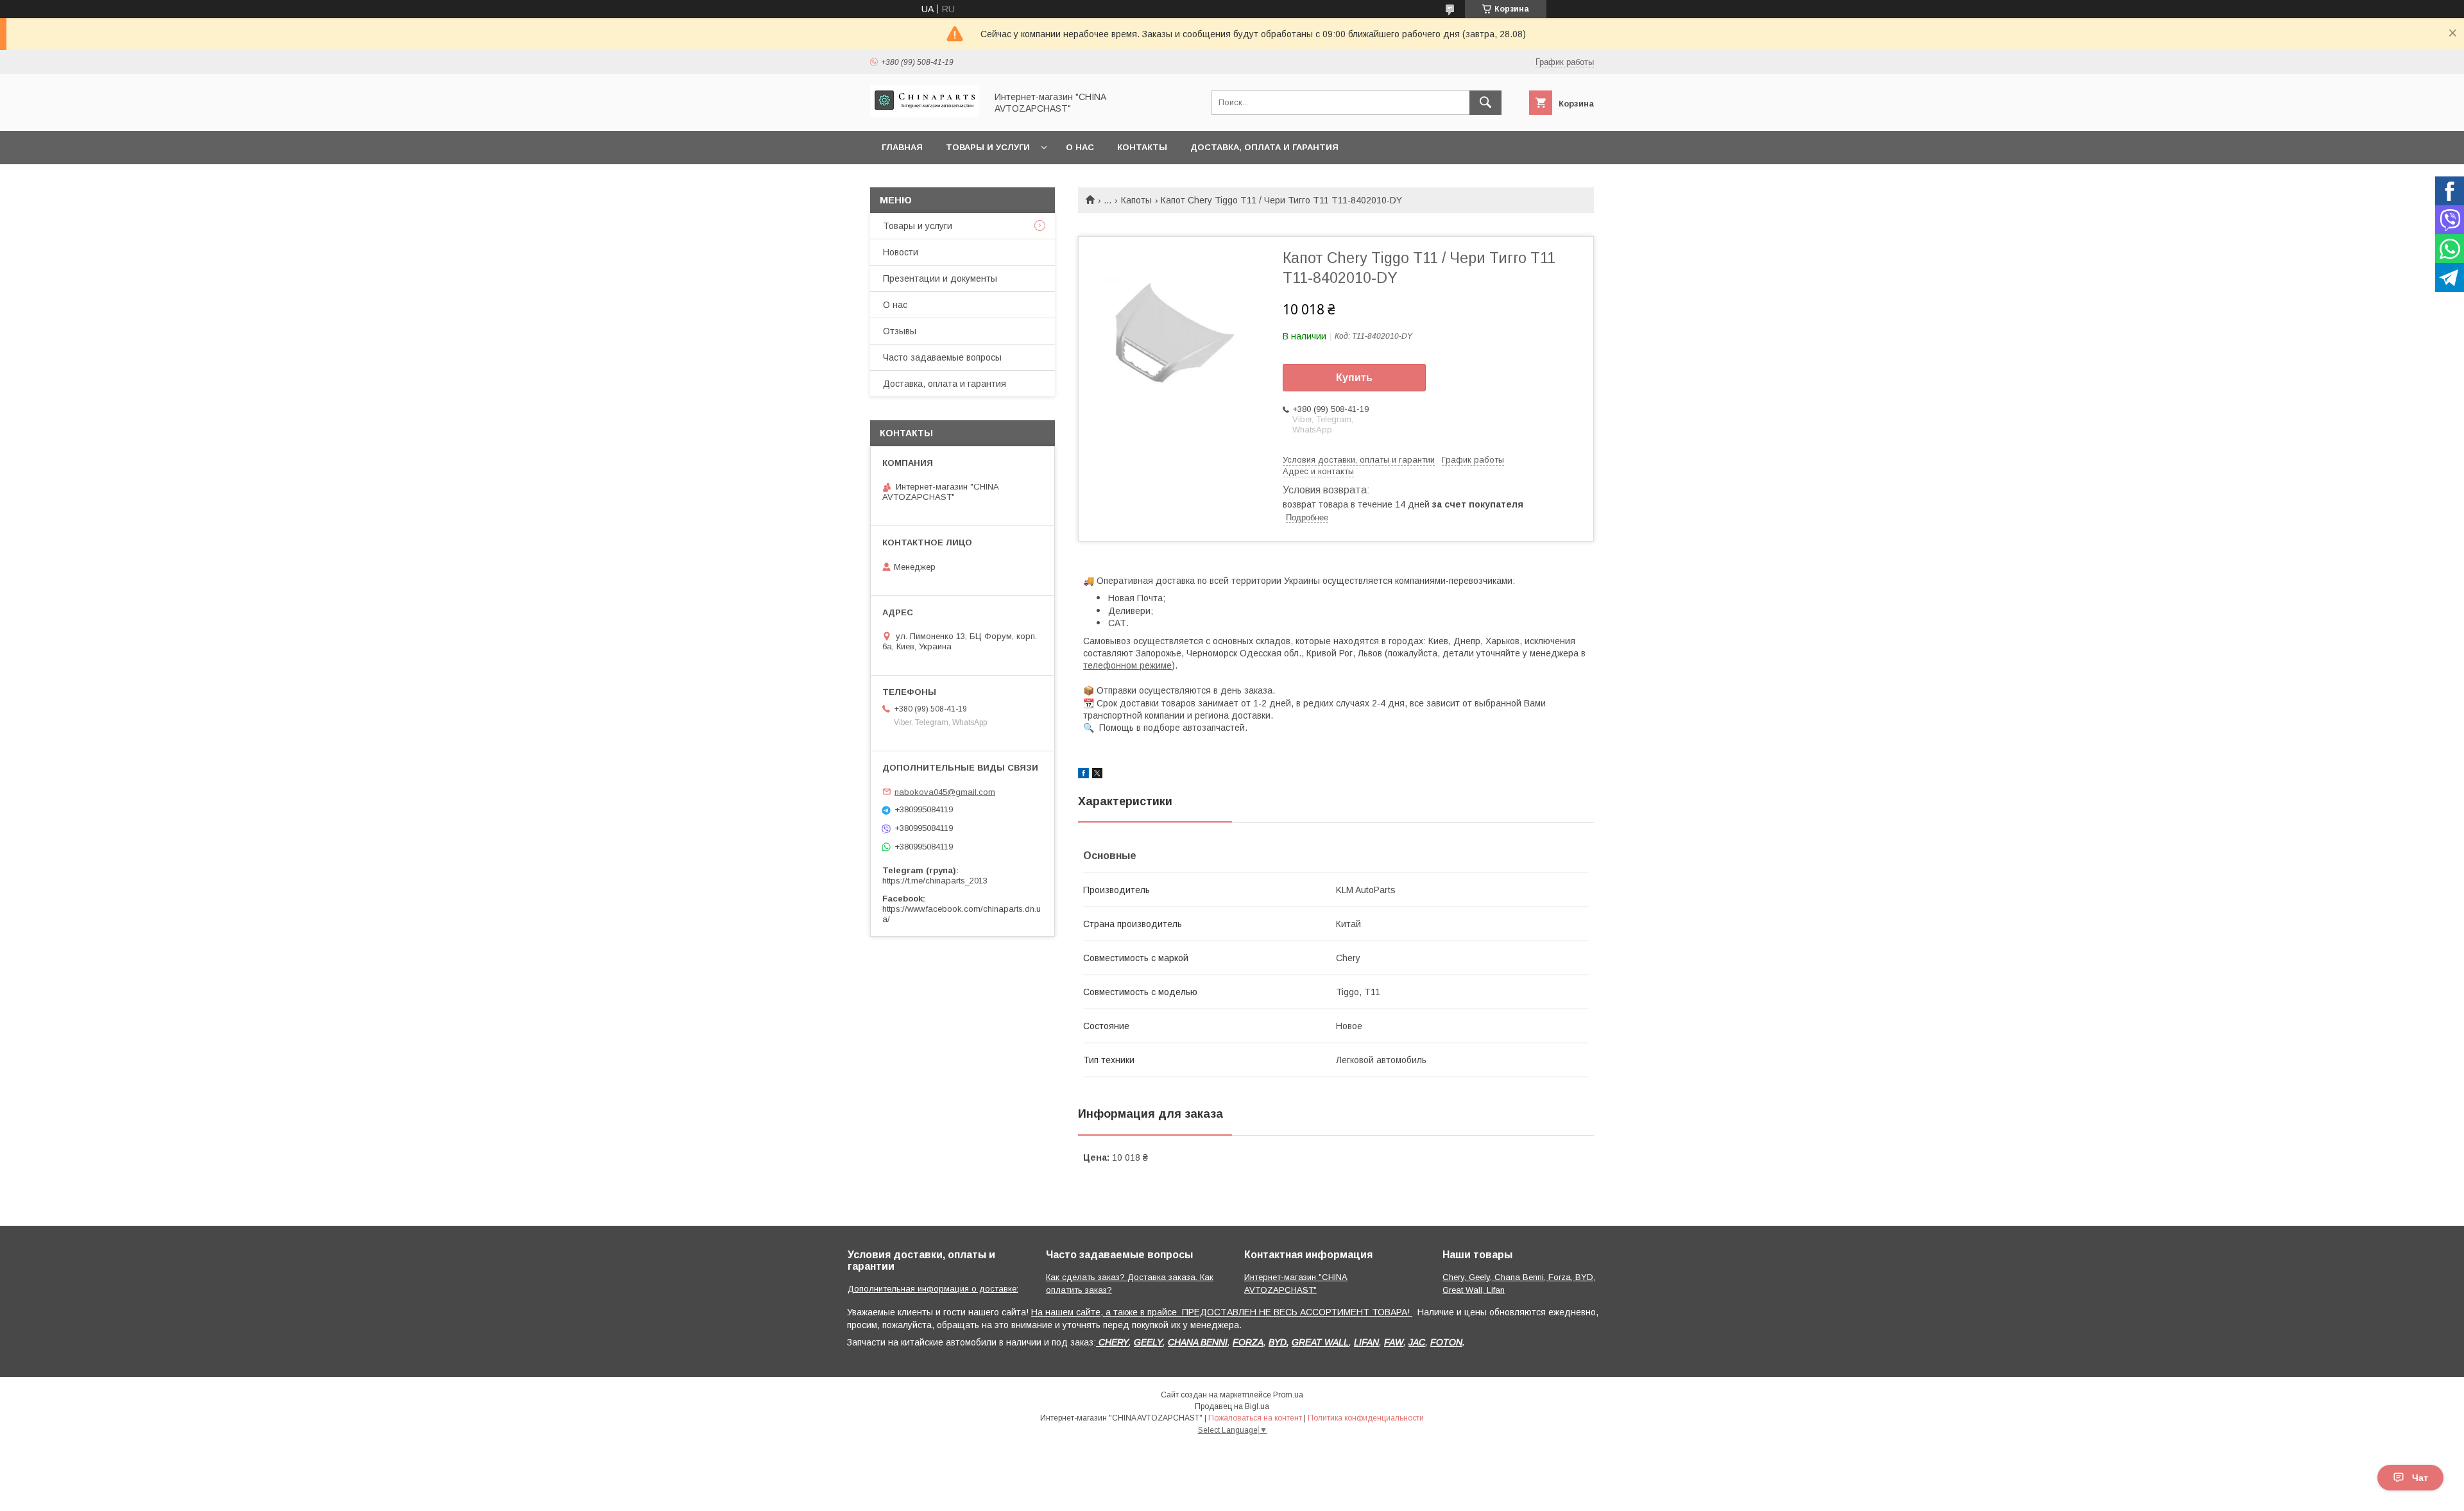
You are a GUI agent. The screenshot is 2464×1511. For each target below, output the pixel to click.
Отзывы (900, 331)
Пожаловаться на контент (1255, 1418)
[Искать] (1485, 103)
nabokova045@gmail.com (945, 791)
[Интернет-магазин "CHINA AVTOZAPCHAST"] (925, 114)
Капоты (1136, 200)
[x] (1097, 775)
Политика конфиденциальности (1366, 1418)
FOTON (1446, 1342)
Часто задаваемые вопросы (942, 357)
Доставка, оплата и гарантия (1264, 147)
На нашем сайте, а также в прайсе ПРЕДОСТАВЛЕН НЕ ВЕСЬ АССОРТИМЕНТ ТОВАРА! (1222, 1312)
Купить (1354, 378)
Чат (2420, 1478)
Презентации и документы (940, 278)
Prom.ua (1288, 1395)
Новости (901, 252)
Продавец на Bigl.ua (1232, 1406)
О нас (1080, 147)
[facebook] (1083, 775)
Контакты (1142, 147)
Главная (902, 147)
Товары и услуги (988, 147)
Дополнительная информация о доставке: (933, 1289)
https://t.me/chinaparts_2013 (935, 881)
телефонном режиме (1127, 665)
